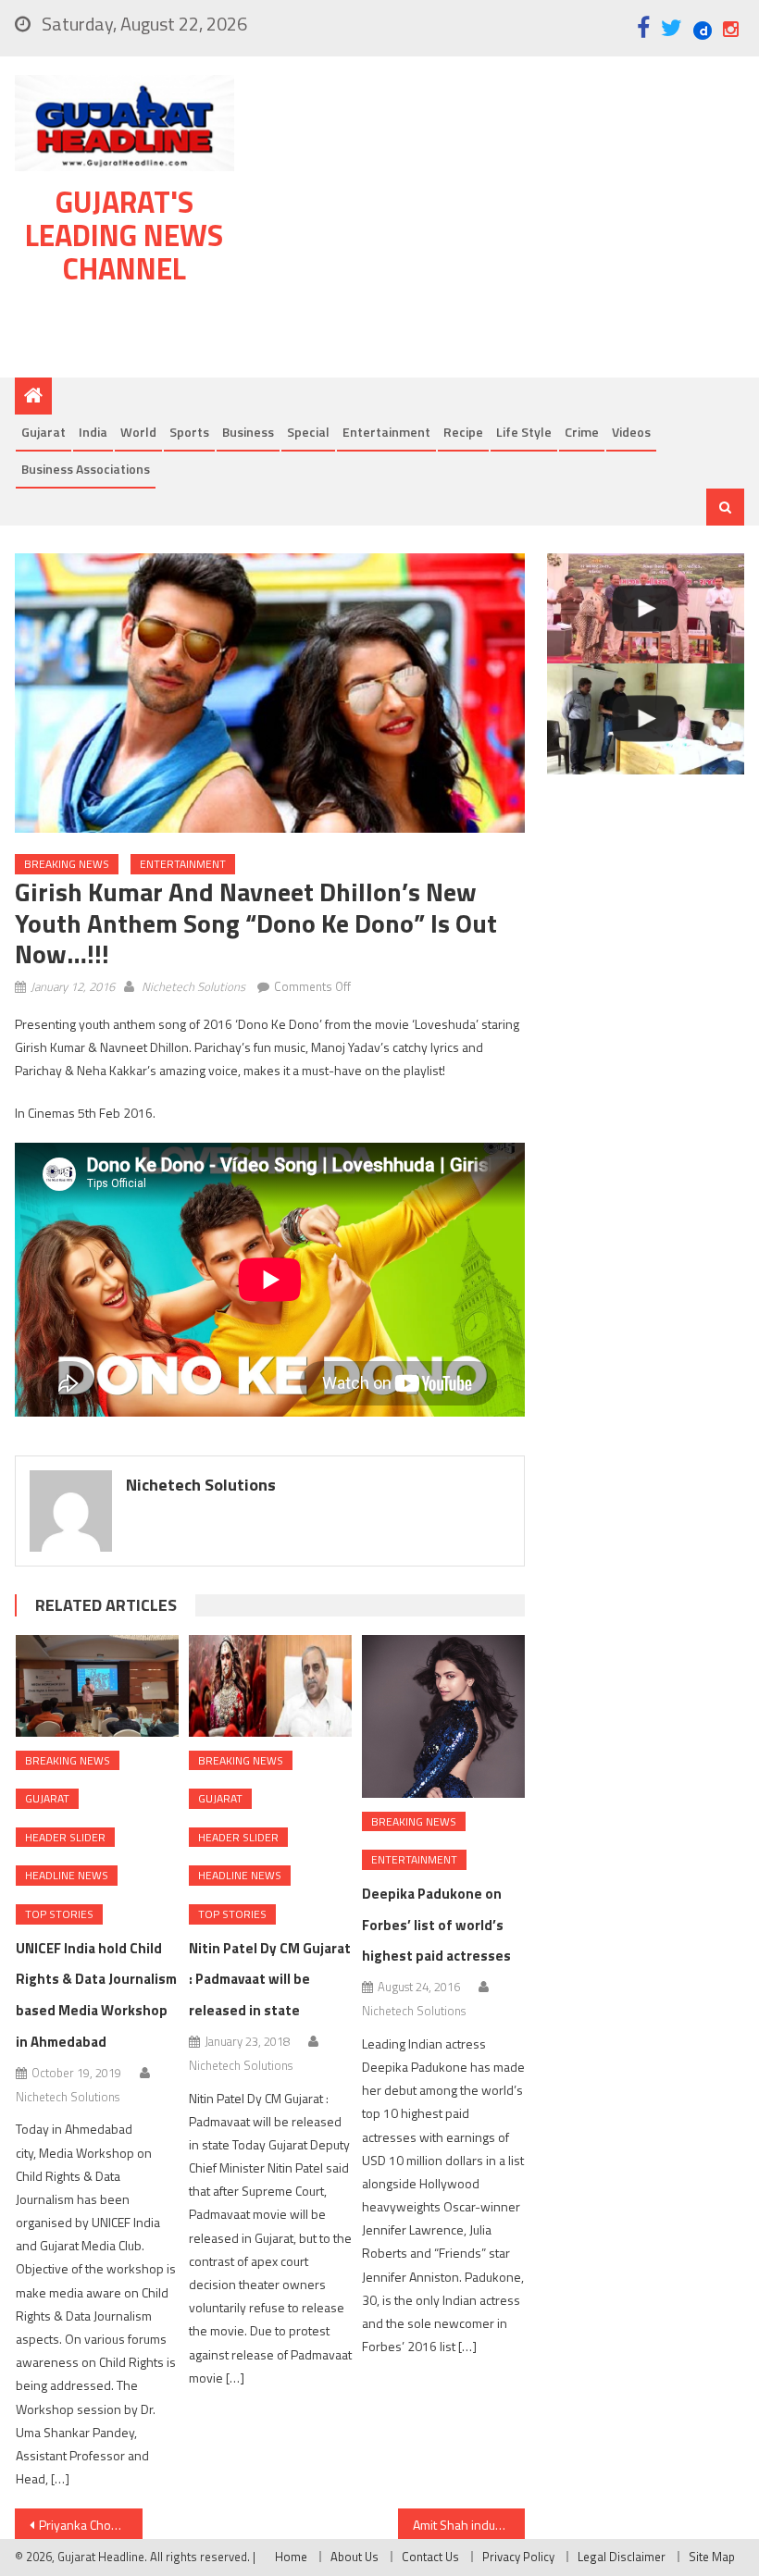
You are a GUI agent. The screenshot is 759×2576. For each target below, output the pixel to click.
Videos (631, 432)
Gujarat (44, 432)
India (93, 432)
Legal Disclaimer (622, 2557)
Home (291, 2557)
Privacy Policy (518, 2557)
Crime (582, 432)
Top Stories (59, 1914)
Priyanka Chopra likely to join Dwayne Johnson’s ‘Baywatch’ (91, 2525)
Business (248, 432)
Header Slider (65, 1837)
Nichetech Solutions (193, 986)
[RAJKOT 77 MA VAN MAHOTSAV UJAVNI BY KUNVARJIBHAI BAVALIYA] (646, 609)
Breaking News (67, 864)
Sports (189, 432)
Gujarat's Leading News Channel (124, 235)
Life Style (524, 432)
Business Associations (86, 469)
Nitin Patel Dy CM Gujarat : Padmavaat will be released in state (270, 1980)
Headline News (67, 1875)
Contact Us (430, 2557)
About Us (355, 2557)
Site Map (712, 2557)
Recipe (463, 432)
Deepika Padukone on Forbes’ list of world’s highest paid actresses (436, 1925)
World (138, 432)
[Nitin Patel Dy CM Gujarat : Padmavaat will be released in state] (270, 1686)
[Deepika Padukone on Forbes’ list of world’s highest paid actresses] (443, 1716)
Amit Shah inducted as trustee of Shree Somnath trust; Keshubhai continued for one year (469, 2525)
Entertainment (386, 432)
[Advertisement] (499, 221)
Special (308, 432)
